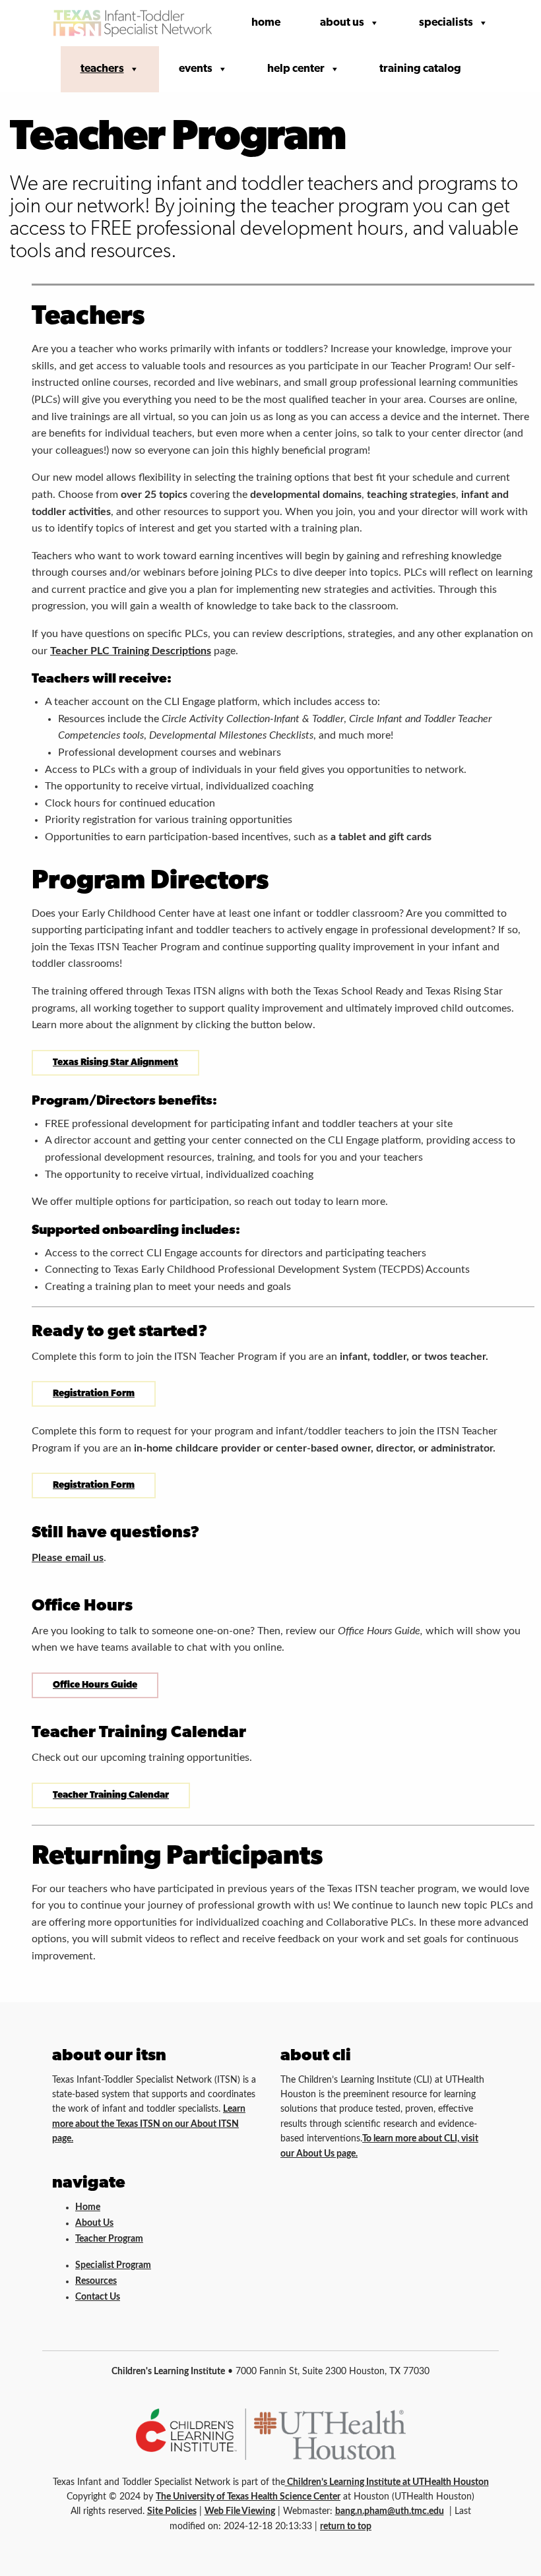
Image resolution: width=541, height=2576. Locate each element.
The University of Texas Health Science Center (248, 2497)
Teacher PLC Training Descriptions (131, 651)
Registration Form (94, 1394)
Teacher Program (109, 2239)
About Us (342, 23)
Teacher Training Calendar (111, 1795)
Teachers (102, 69)
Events (196, 69)
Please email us (68, 1558)
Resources (96, 2281)
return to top (346, 2527)
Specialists (446, 23)
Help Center (296, 69)
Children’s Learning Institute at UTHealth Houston (387, 2482)
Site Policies (172, 2511)
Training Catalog (420, 69)
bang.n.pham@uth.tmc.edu (390, 2511)
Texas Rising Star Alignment (115, 1063)
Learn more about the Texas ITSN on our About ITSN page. (149, 2124)
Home (266, 23)
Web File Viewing (240, 2511)
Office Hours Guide (95, 1685)
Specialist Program (113, 2265)
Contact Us (98, 2297)
